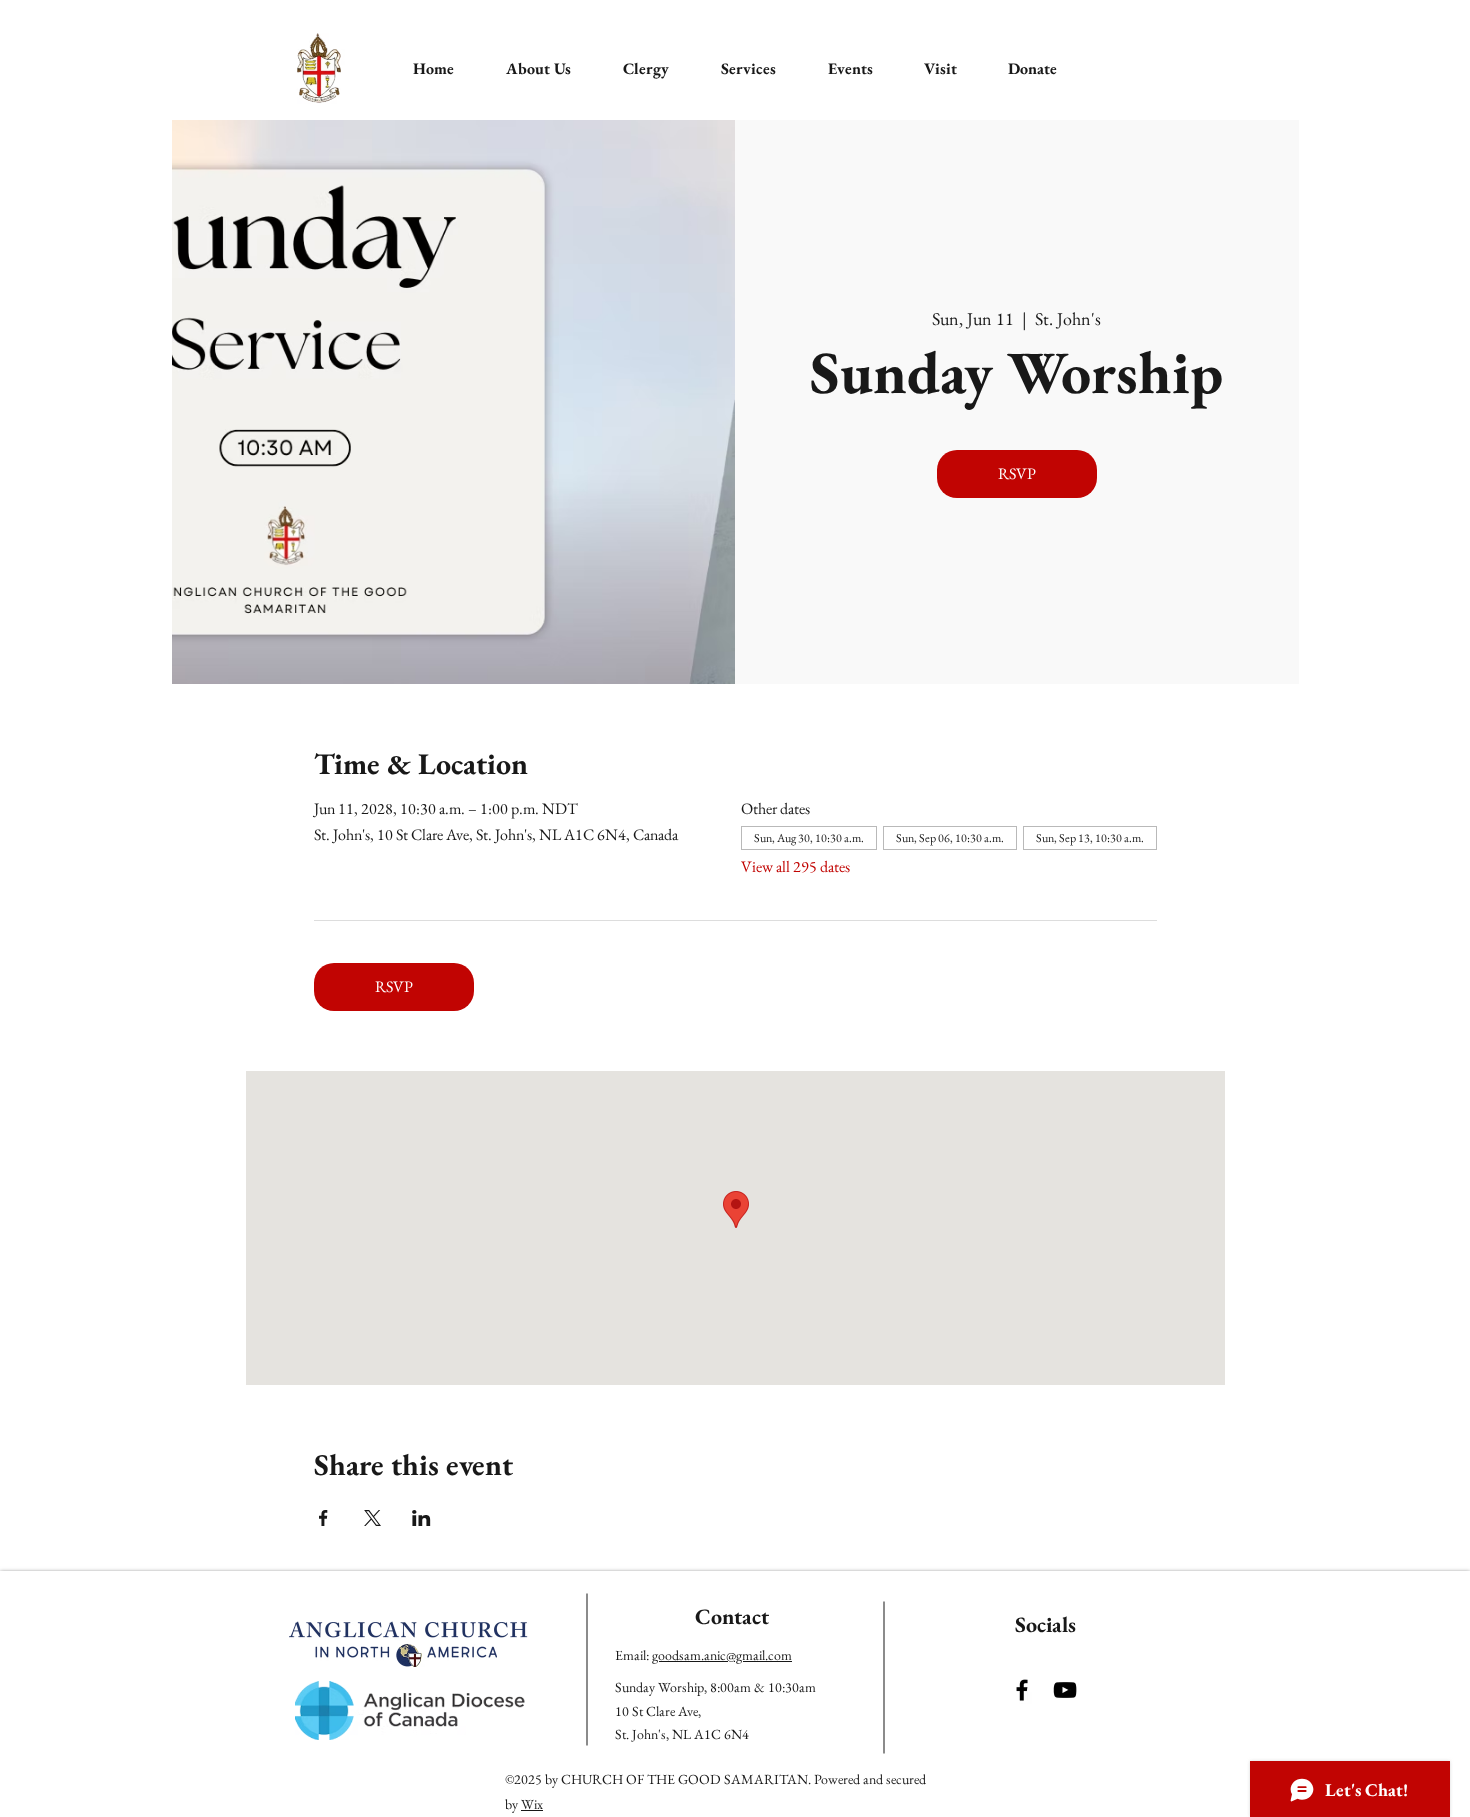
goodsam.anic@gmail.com (722, 1655)
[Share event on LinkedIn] (421, 1518)
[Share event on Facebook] (323, 1518)
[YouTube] (1065, 1690)
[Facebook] (1022, 1690)
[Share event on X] (372, 1518)
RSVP (1017, 473)
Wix (532, 1804)
